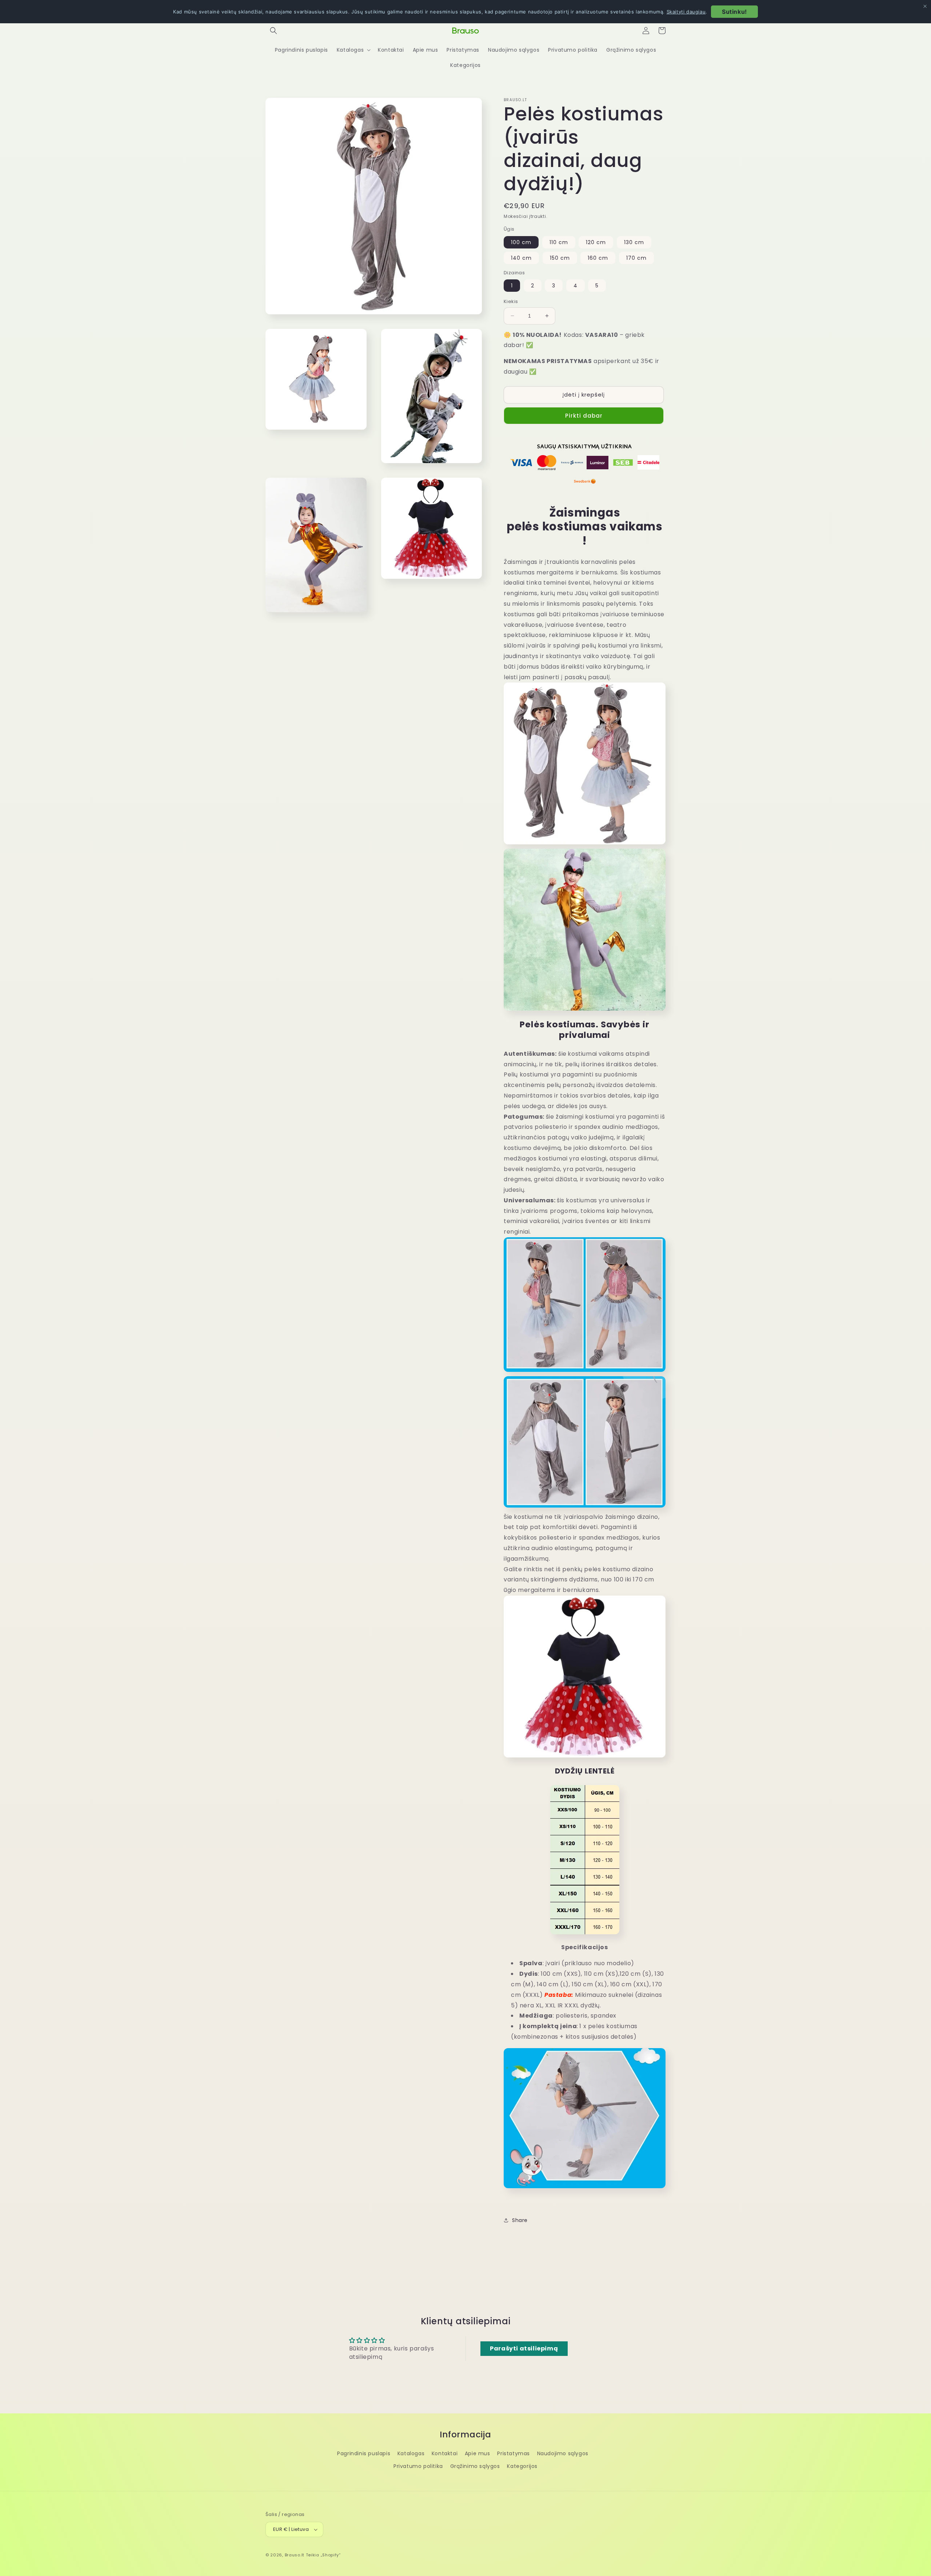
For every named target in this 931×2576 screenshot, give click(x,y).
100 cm (521, 242)
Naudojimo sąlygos (563, 2453)
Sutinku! (734, 12)
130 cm (634, 242)
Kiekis (511, 301)
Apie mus (478, 2453)
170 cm (636, 258)
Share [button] (520, 2220)
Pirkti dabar (584, 416)
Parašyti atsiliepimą (524, 2348)
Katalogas (411, 2453)
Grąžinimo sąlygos (475, 2466)
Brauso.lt (295, 2555)
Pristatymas (514, 2453)
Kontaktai (445, 2453)
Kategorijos (522, 2466)
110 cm (559, 242)
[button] (273, 31)
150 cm (560, 258)
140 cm (521, 258)
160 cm (598, 258)
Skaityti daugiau (686, 12)
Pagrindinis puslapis (364, 2453)
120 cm (596, 242)
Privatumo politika (418, 2466)
